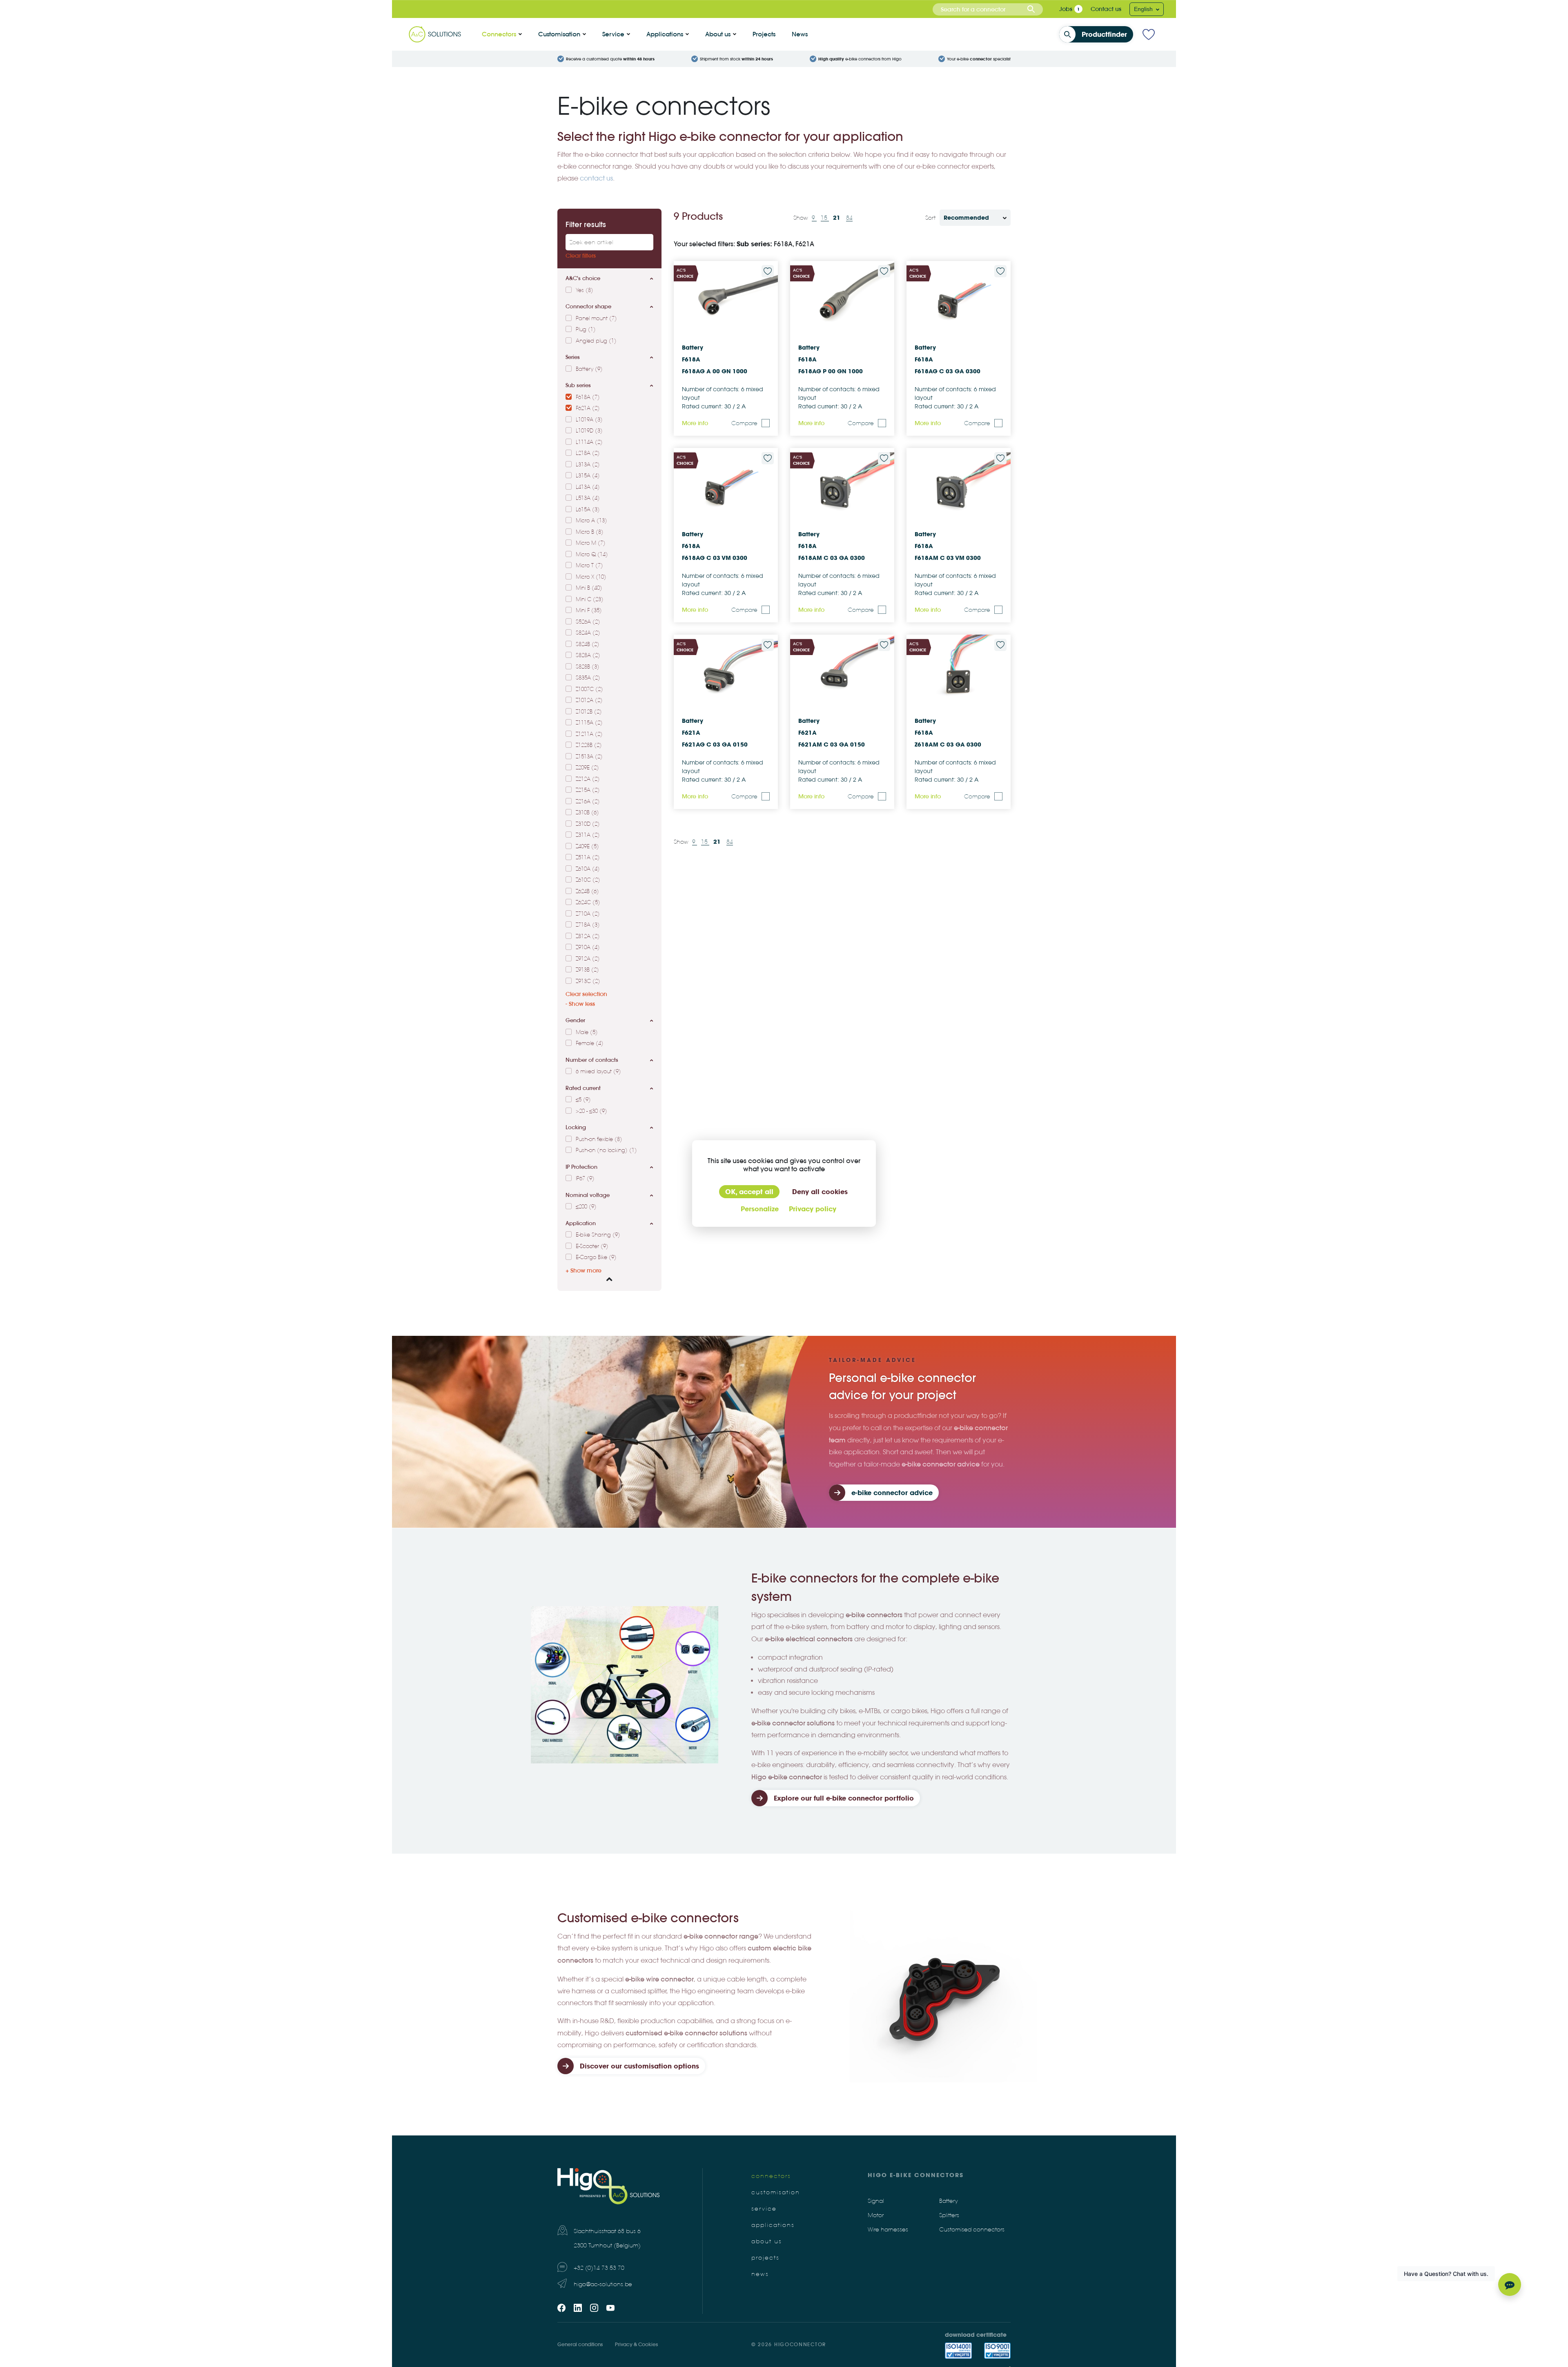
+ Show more (584, 1270)
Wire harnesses (888, 2230)
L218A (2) (588, 453)
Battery (949, 2201)
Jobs (1066, 9)
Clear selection (586, 994)
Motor (876, 2215)
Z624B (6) (587, 892)
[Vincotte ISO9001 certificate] (997, 2351)
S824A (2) (588, 633)
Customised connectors (972, 2230)
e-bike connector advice (892, 1493)
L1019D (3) (589, 431)
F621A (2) (588, 408)
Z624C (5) (588, 903)
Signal (876, 2201)
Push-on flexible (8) (599, 1139)
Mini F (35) (589, 611)
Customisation (559, 34)
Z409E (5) (587, 847)
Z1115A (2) (589, 723)
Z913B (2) (587, 970)
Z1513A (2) (589, 757)
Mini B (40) (589, 588)
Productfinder (1104, 34)
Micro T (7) (589, 566)
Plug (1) (586, 330)
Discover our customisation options (639, 2066)
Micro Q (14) (592, 555)
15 (825, 218)
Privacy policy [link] (813, 1209)
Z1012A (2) (589, 700)
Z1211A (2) (589, 734)
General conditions (580, 2344)
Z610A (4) (588, 869)
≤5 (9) (583, 1100)
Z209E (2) (587, 768)
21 (837, 218)
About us (718, 34)
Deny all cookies (820, 1192)
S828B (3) (588, 667)
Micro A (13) (591, 521)
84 (849, 218)
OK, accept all (749, 1192)
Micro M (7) (591, 543)
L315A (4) (588, 476)
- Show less (580, 1004)
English (1144, 9)
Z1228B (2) (589, 745)
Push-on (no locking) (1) (606, 1150)
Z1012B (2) (589, 712)
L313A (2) (588, 465)
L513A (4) (588, 498)
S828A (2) (588, 655)
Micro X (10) (591, 577)
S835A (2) (588, 678)
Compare (744, 423)
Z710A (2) (588, 914)
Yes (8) (585, 290)
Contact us (1106, 9)
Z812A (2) (588, 936)
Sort (930, 218)
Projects (764, 34)
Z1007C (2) (589, 689)
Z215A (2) (588, 790)
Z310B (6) (587, 813)
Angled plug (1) (596, 341)
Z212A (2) (588, 779)
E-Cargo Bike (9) (596, 1257)
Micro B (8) (590, 532)
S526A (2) (588, 622)
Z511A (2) (588, 858)
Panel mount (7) (596, 319)
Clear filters (581, 256)
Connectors (499, 34)
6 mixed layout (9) (598, 1072)
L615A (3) (588, 510)
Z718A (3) (588, 925)
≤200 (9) (586, 1207)
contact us (596, 178)
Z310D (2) (588, 824)
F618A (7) (588, 397)
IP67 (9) (585, 1179)
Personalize (760, 1209)
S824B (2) (588, 644)
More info (695, 423)
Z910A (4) (588, 947)
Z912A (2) (588, 959)
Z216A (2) (588, 802)
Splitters (949, 2215)
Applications (665, 34)
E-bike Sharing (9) (598, 1235)
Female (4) (590, 1043)
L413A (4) (588, 487)
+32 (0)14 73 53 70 (599, 2268)
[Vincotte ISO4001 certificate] (958, 2351)
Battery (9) (589, 369)
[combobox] (988, 9)
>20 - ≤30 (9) (591, 1111)
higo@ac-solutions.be (603, 2284)
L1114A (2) (589, 442)
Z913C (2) (588, 981)
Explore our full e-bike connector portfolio (844, 1798)
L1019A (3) (589, 420)
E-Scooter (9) (592, 1246)
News (800, 34)
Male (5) (587, 1032)
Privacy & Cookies (636, 2344)
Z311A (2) (588, 835)
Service (613, 34)
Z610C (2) (588, 880)
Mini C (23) (590, 600)
